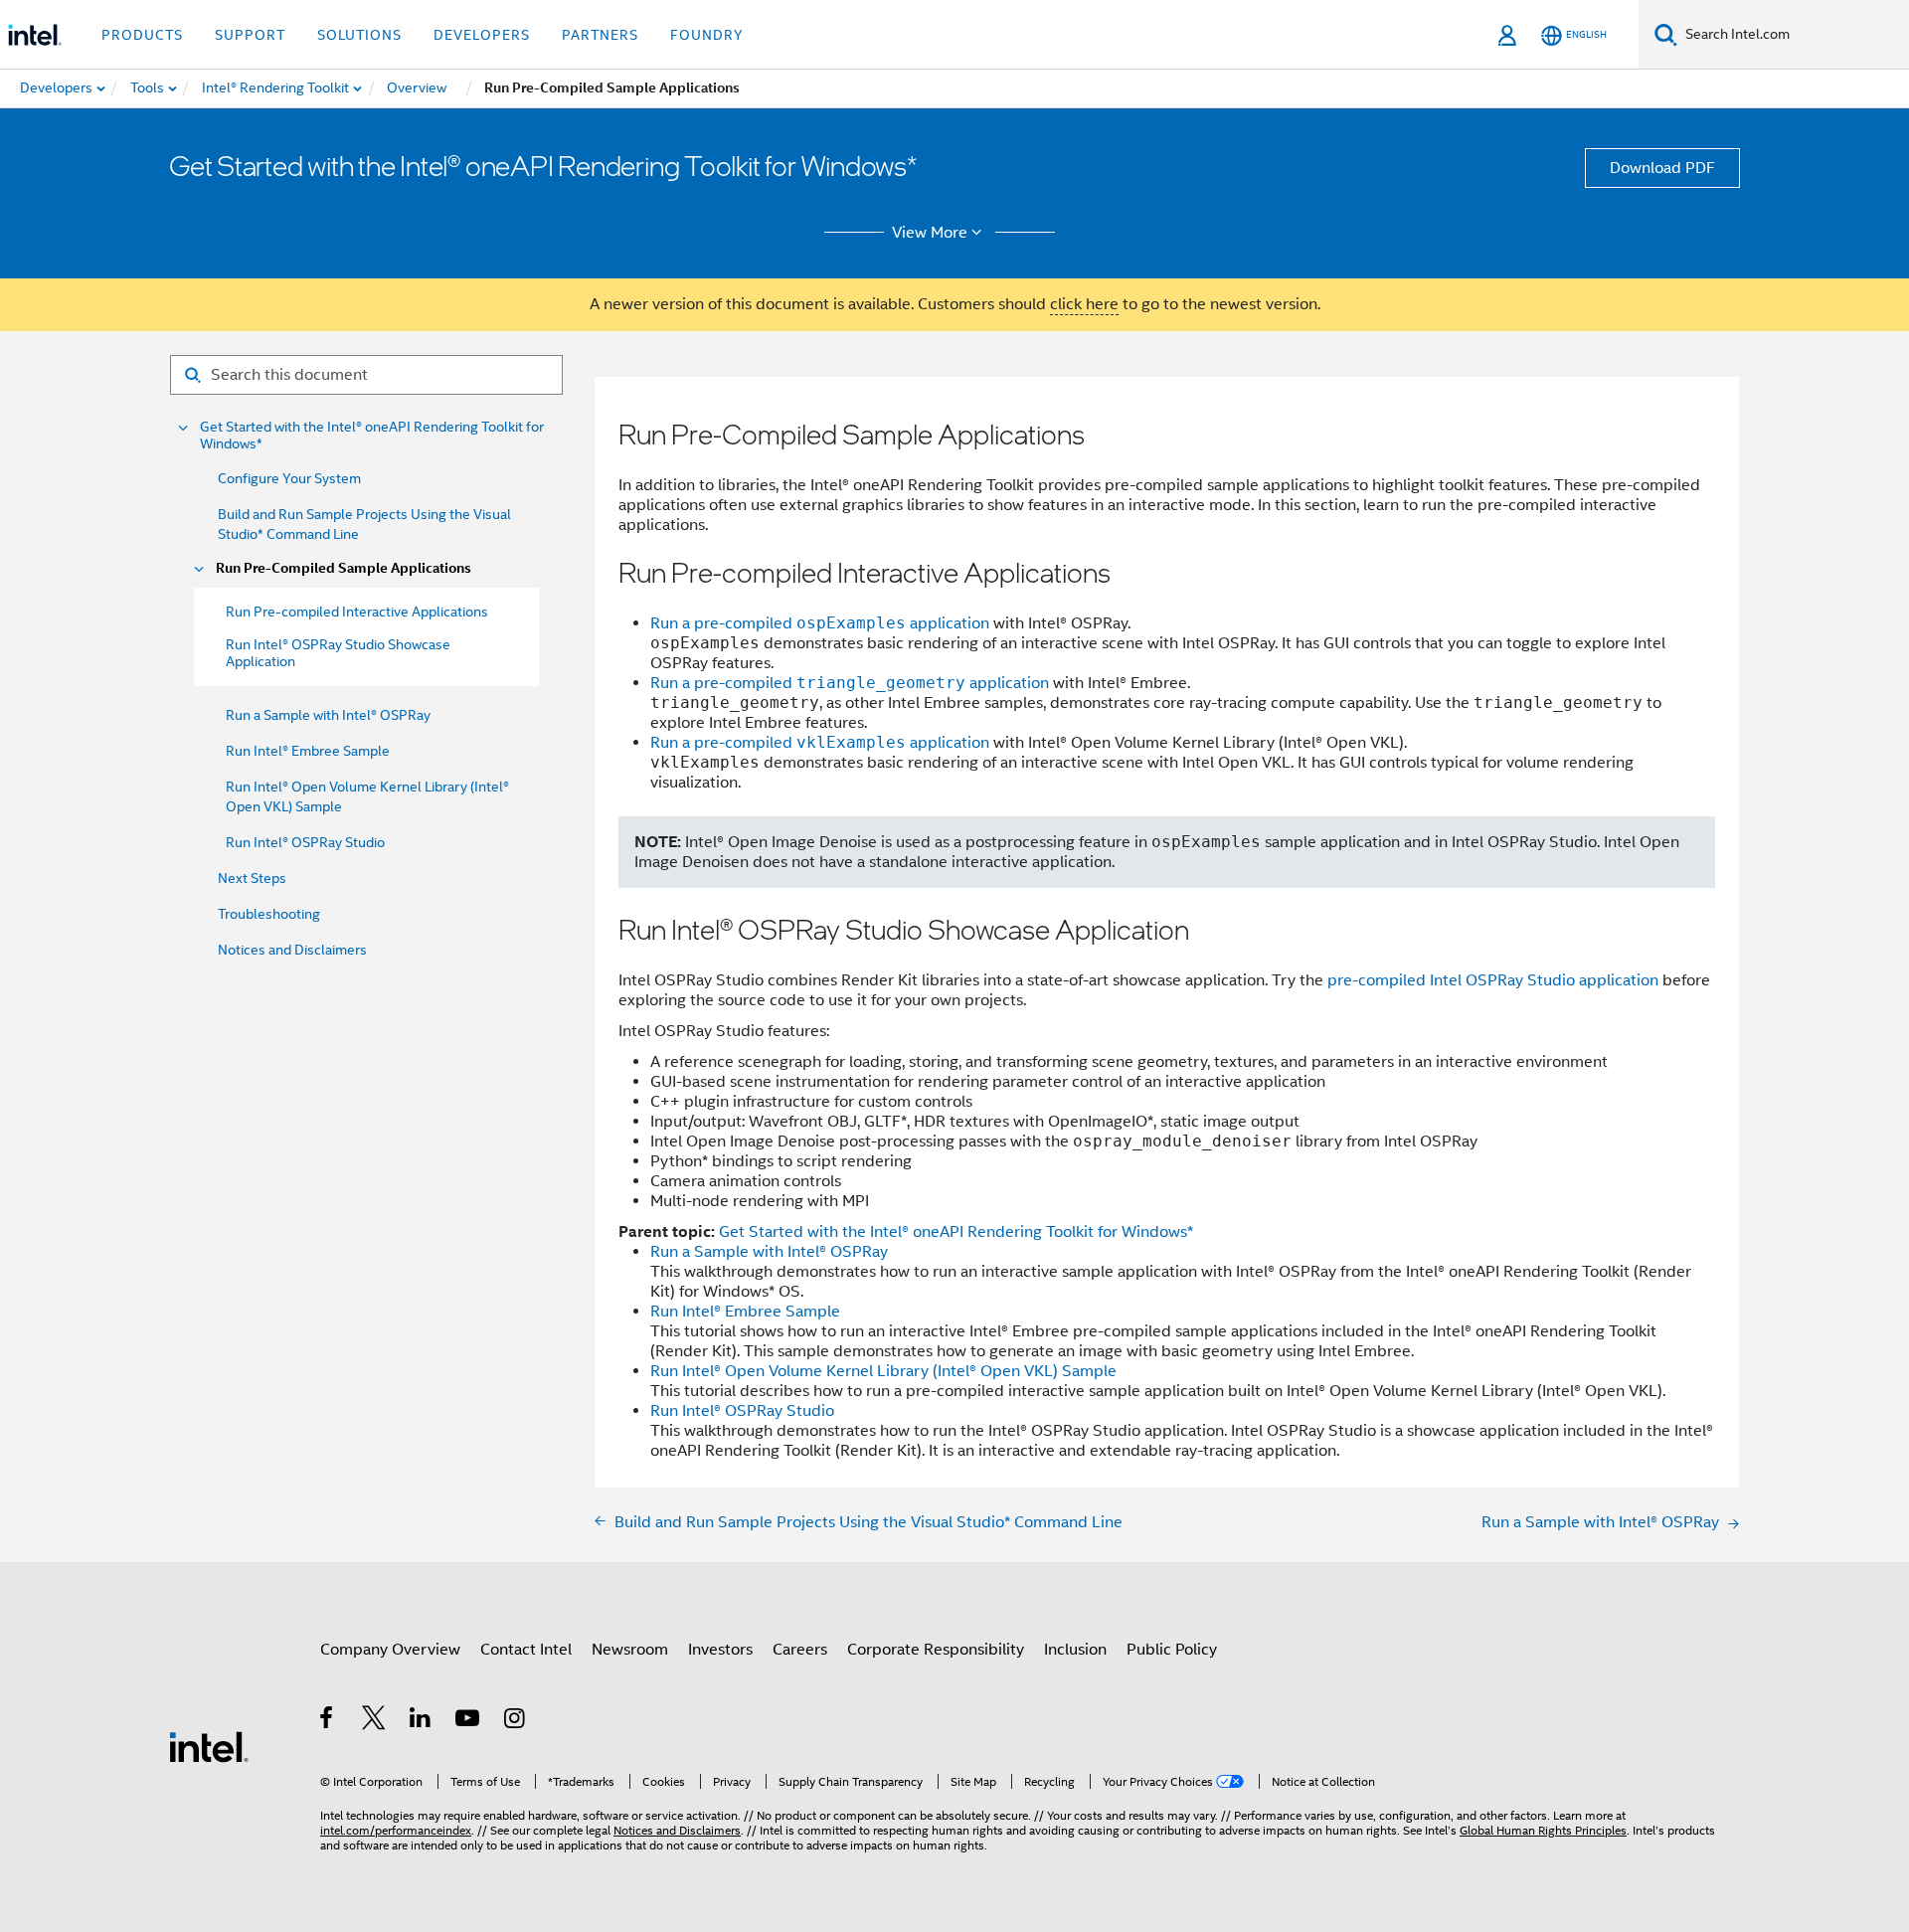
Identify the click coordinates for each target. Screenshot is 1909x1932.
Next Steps (252, 878)
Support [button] (250, 35)
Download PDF (1662, 168)
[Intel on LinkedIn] (421, 1721)
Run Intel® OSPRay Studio (305, 842)
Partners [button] (600, 35)
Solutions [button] (359, 35)
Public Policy (1172, 1650)
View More (930, 233)
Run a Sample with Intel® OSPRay (328, 715)
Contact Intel (526, 1650)
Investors (720, 1650)
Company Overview (390, 1650)
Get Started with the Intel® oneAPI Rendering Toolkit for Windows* (372, 436)
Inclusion (1075, 1650)
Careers (800, 1650)
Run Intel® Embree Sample (308, 751)
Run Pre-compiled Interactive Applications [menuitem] (357, 612)
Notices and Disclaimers (292, 950)
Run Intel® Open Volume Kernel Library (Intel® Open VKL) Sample (883, 1371)
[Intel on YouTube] (469, 1721)
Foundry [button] (707, 35)
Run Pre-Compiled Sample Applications (344, 568)
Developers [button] (482, 35)
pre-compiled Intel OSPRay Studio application (1493, 980)
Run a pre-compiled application (820, 623)
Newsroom (630, 1650)
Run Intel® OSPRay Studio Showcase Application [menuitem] (338, 653)
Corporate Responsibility (936, 1650)
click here (1084, 304)
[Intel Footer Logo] (209, 1746)
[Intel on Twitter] (374, 1721)
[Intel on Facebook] (328, 1721)
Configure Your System (289, 478)
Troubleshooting (269, 914)
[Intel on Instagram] (516, 1721)
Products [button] (142, 35)
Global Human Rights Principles (1543, 1830)
